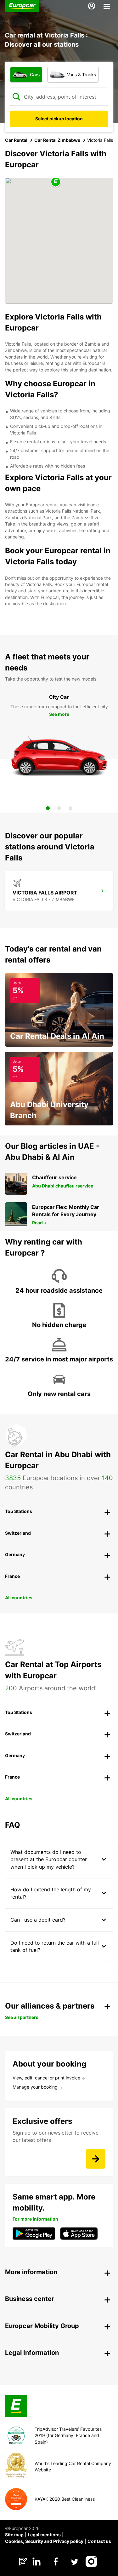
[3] (70, 808)
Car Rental (16, 140)
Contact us (99, 2541)
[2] (59, 808)
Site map (14, 2535)
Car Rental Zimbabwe (57, 140)
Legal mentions (44, 2535)
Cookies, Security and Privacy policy (44, 2541)
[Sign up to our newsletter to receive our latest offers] (96, 2159)
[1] (48, 808)
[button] (56, 182)
